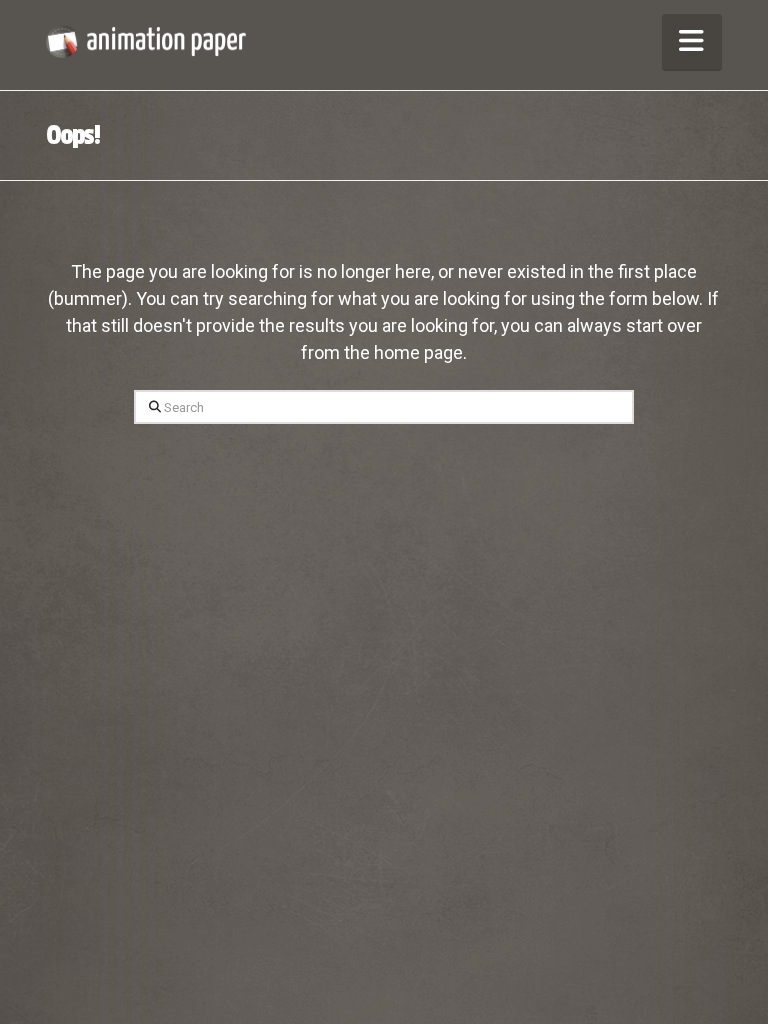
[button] (692, 41)
